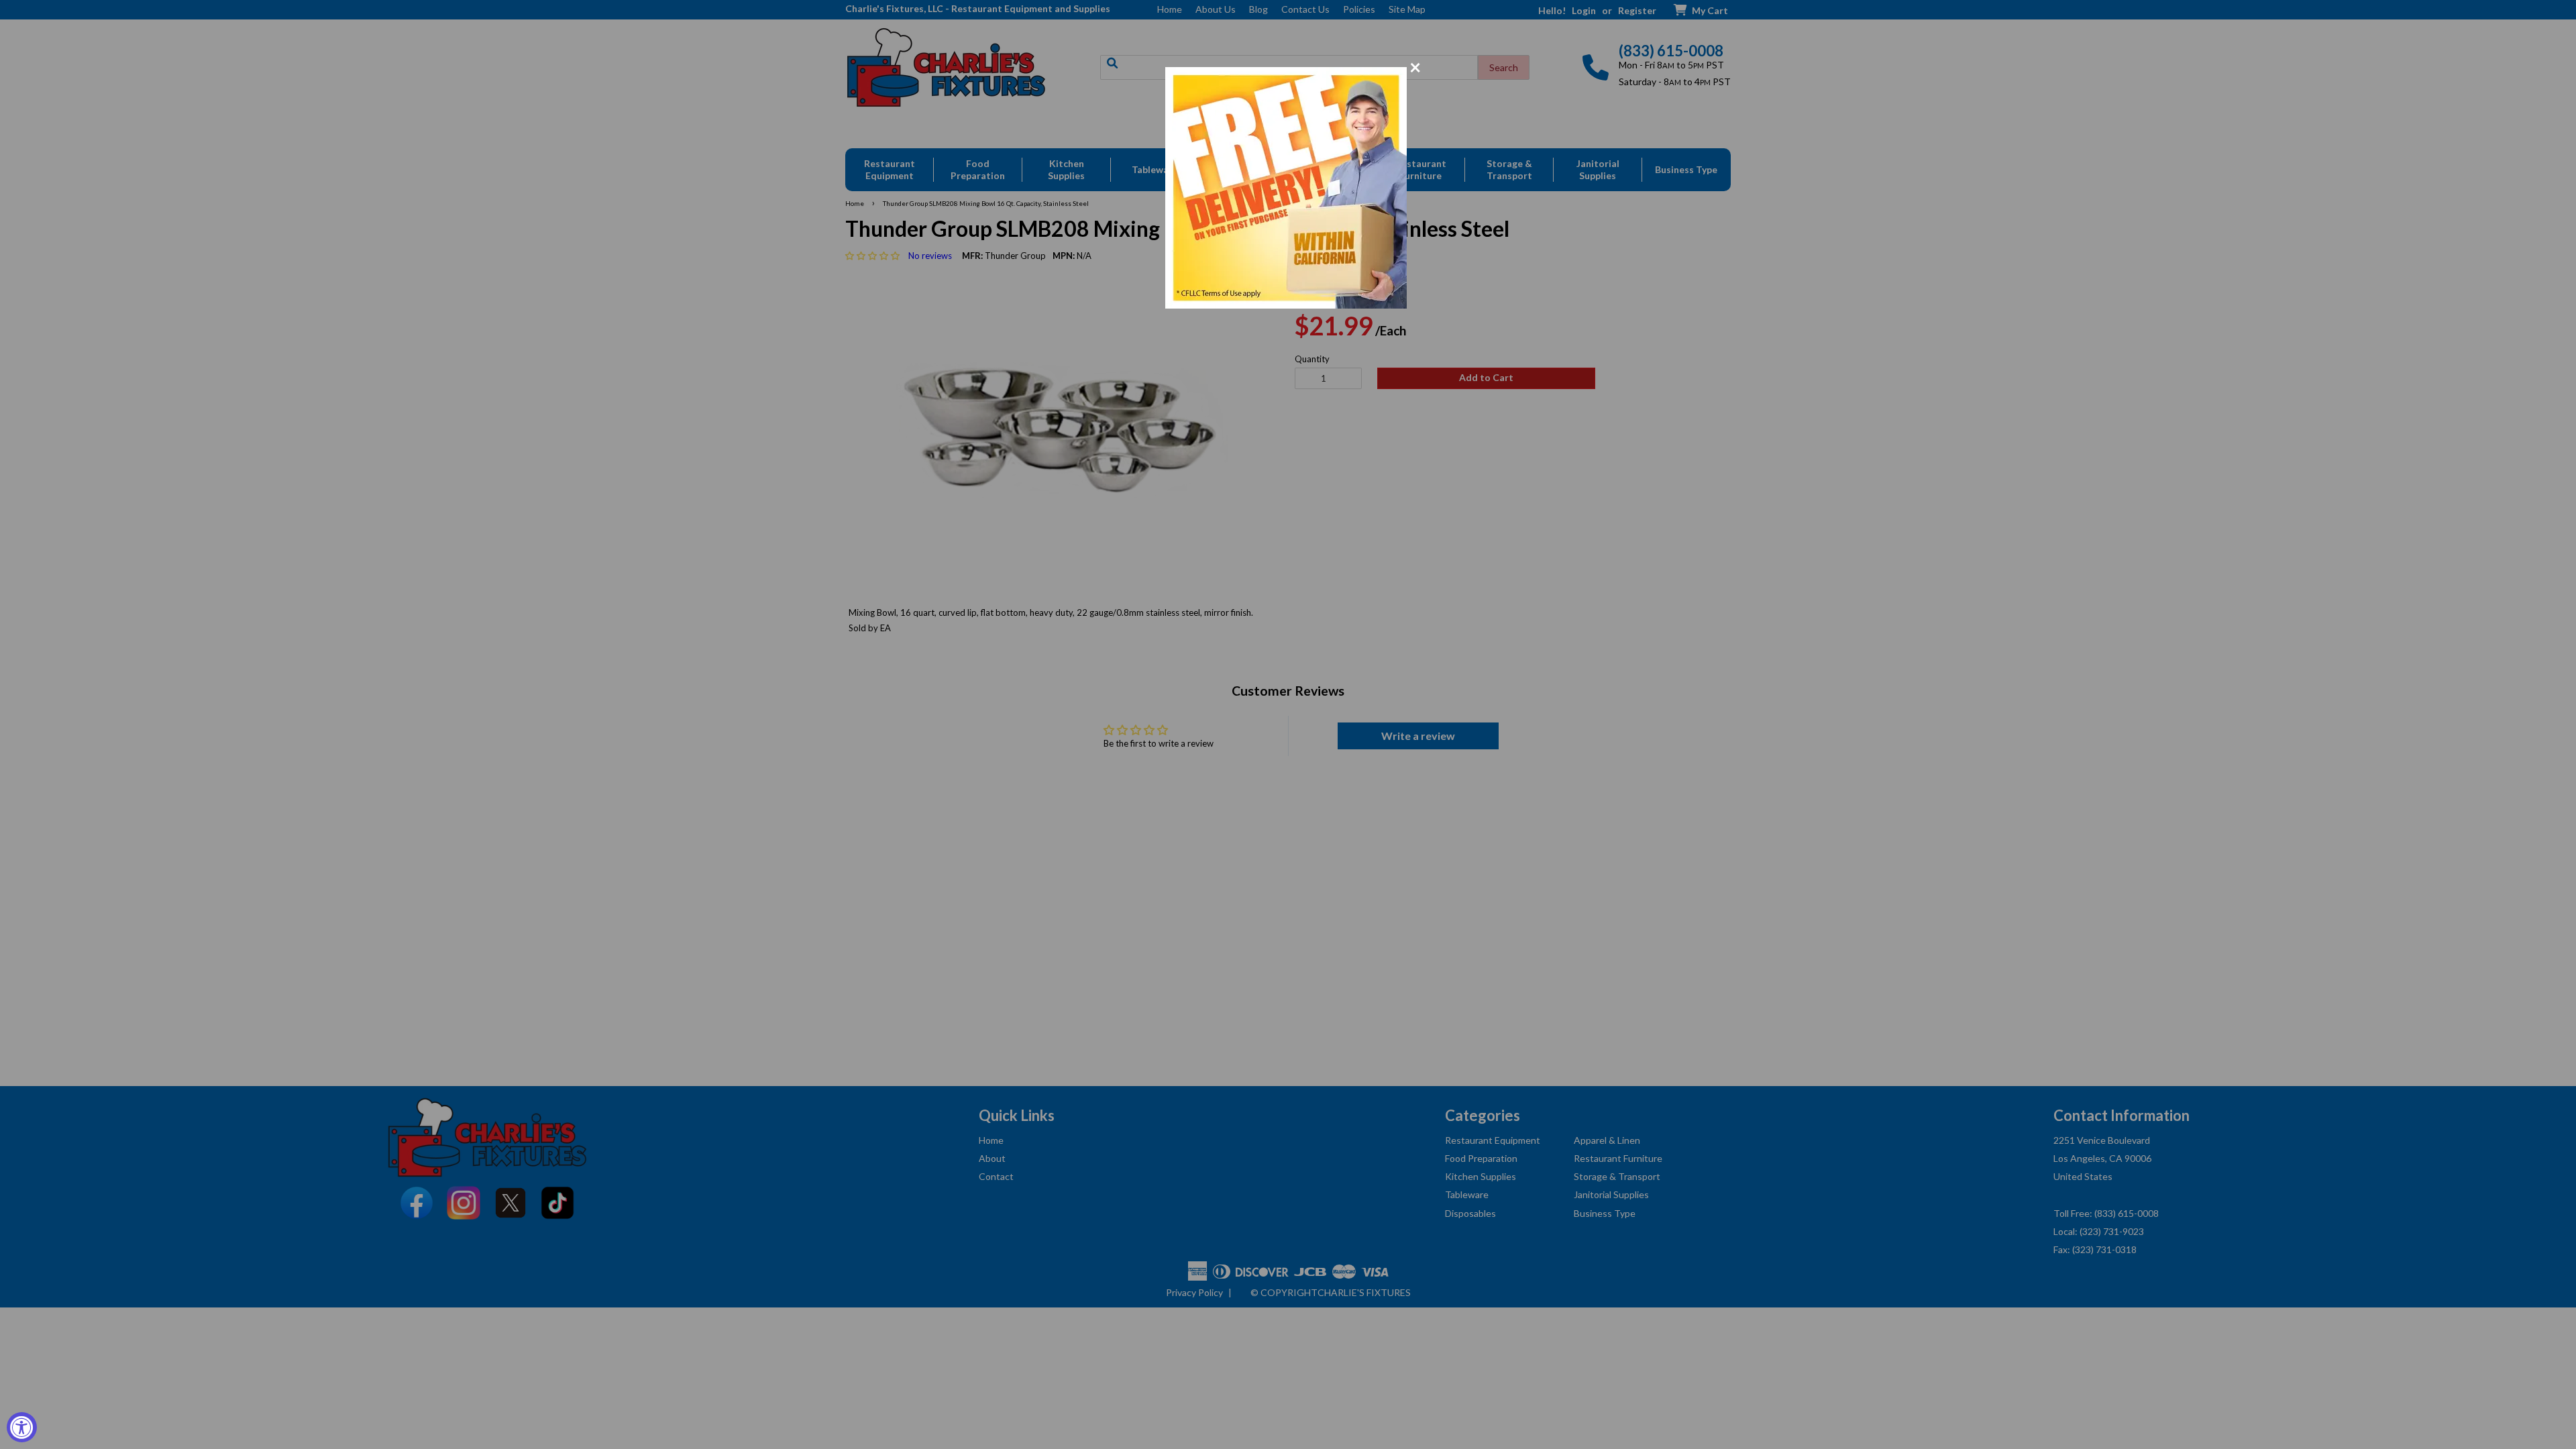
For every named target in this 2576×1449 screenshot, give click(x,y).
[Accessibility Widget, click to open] (22, 1427)
